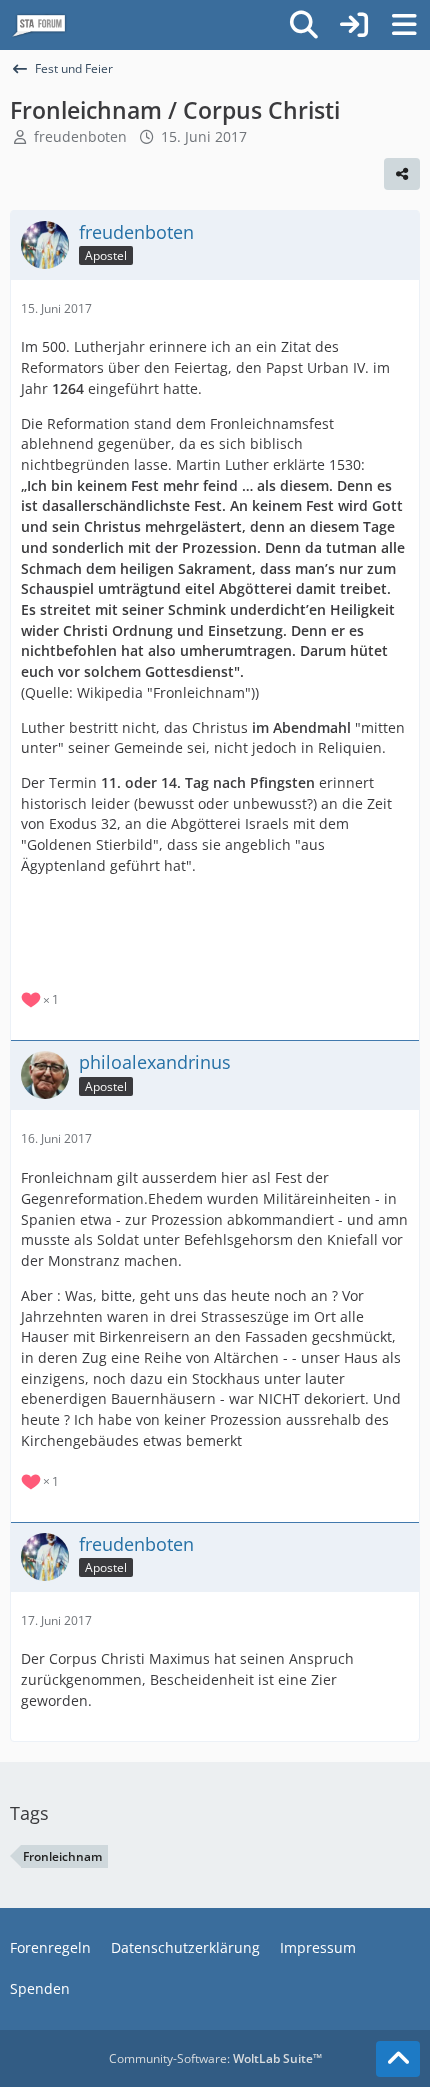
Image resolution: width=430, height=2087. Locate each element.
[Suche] (304, 25)
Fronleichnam (62, 1856)
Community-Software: (215, 2058)
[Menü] (404, 25)
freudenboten (80, 136)
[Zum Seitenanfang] (398, 2059)
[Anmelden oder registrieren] (354, 25)
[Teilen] (402, 174)
